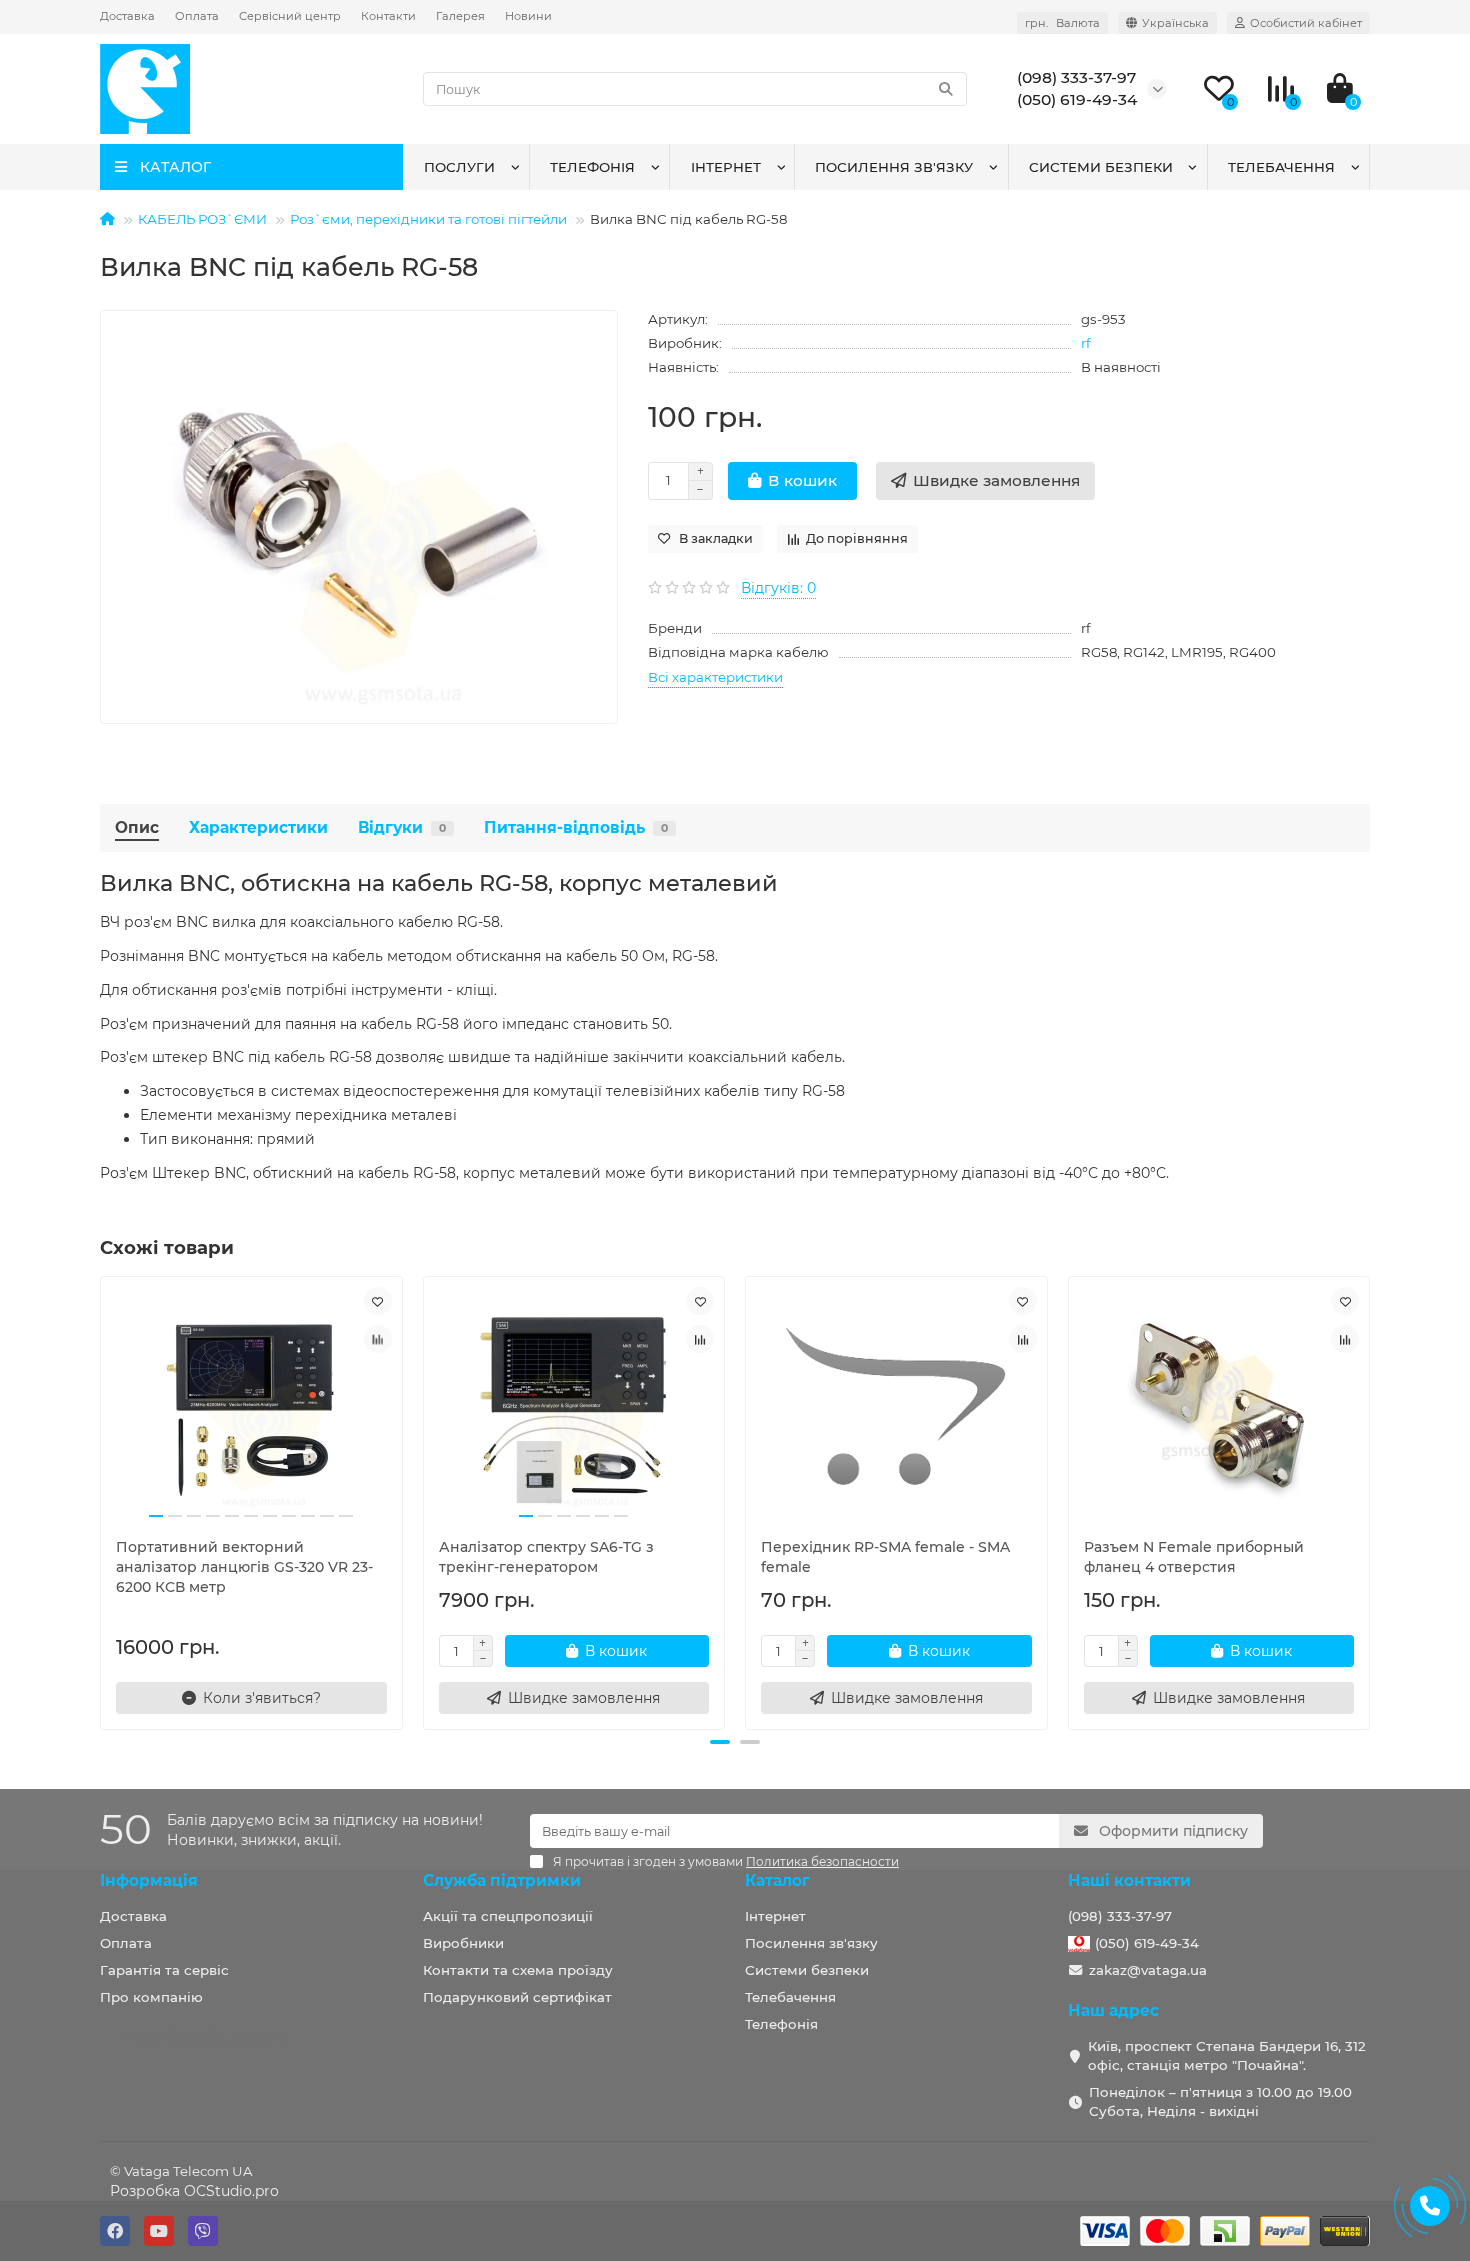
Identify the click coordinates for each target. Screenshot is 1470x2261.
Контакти (388, 16)
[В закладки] (378, 1301)
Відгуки (402, 827)
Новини (528, 16)
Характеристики (258, 827)
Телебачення (1281, 167)
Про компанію (151, 1997)
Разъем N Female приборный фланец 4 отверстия (1194, 1557)
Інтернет (726, 167)
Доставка (127, 16)
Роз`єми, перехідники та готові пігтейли (428, 219)
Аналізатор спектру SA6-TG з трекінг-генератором (546, 1557)
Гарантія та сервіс (164, 1970)
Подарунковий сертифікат (517, 1997)
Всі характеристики (715, 677)
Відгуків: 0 (778, 588)
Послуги (459, 167)
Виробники (463, 1943)
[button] (720, 1742)
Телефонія (592, 167)
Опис (137, 827)
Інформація (149, 1880)
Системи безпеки (1101, 167)
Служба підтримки (502, 1880)
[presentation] (102, 1500)
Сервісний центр (290, 16)
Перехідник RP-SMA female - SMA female (885, 1557)
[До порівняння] (378, 1339)
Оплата (197, 16)
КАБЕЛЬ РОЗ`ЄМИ (202, 219)
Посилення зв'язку (894, 167)
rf (1086, 343)
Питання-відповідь (576, 827)
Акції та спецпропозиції (508, 1916)
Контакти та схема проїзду (518, 1970)
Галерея (460, 16)
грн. (1062, 23)
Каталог (777, 1880)
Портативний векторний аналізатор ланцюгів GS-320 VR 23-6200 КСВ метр (244, 1567)
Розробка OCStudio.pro (194, 2191)
